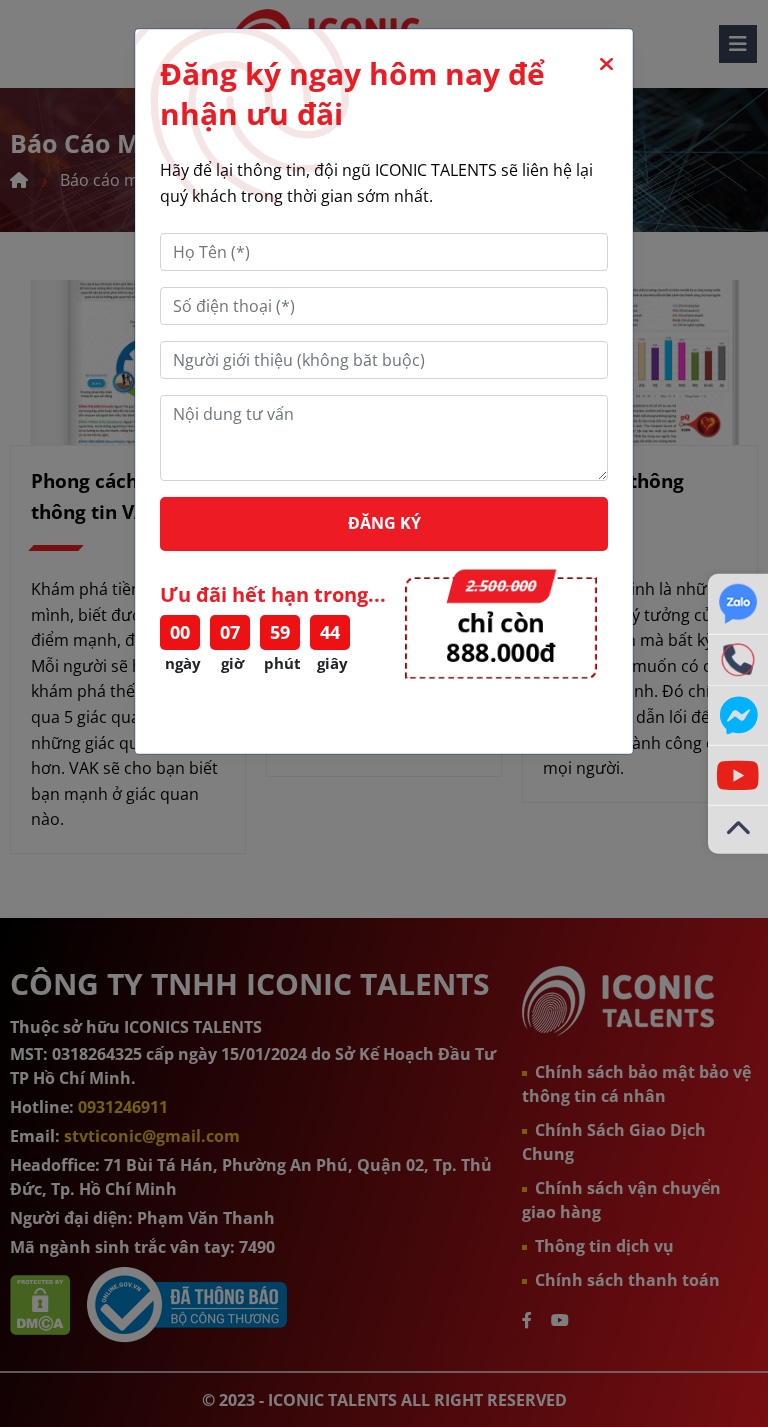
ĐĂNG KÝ (384, 523)
